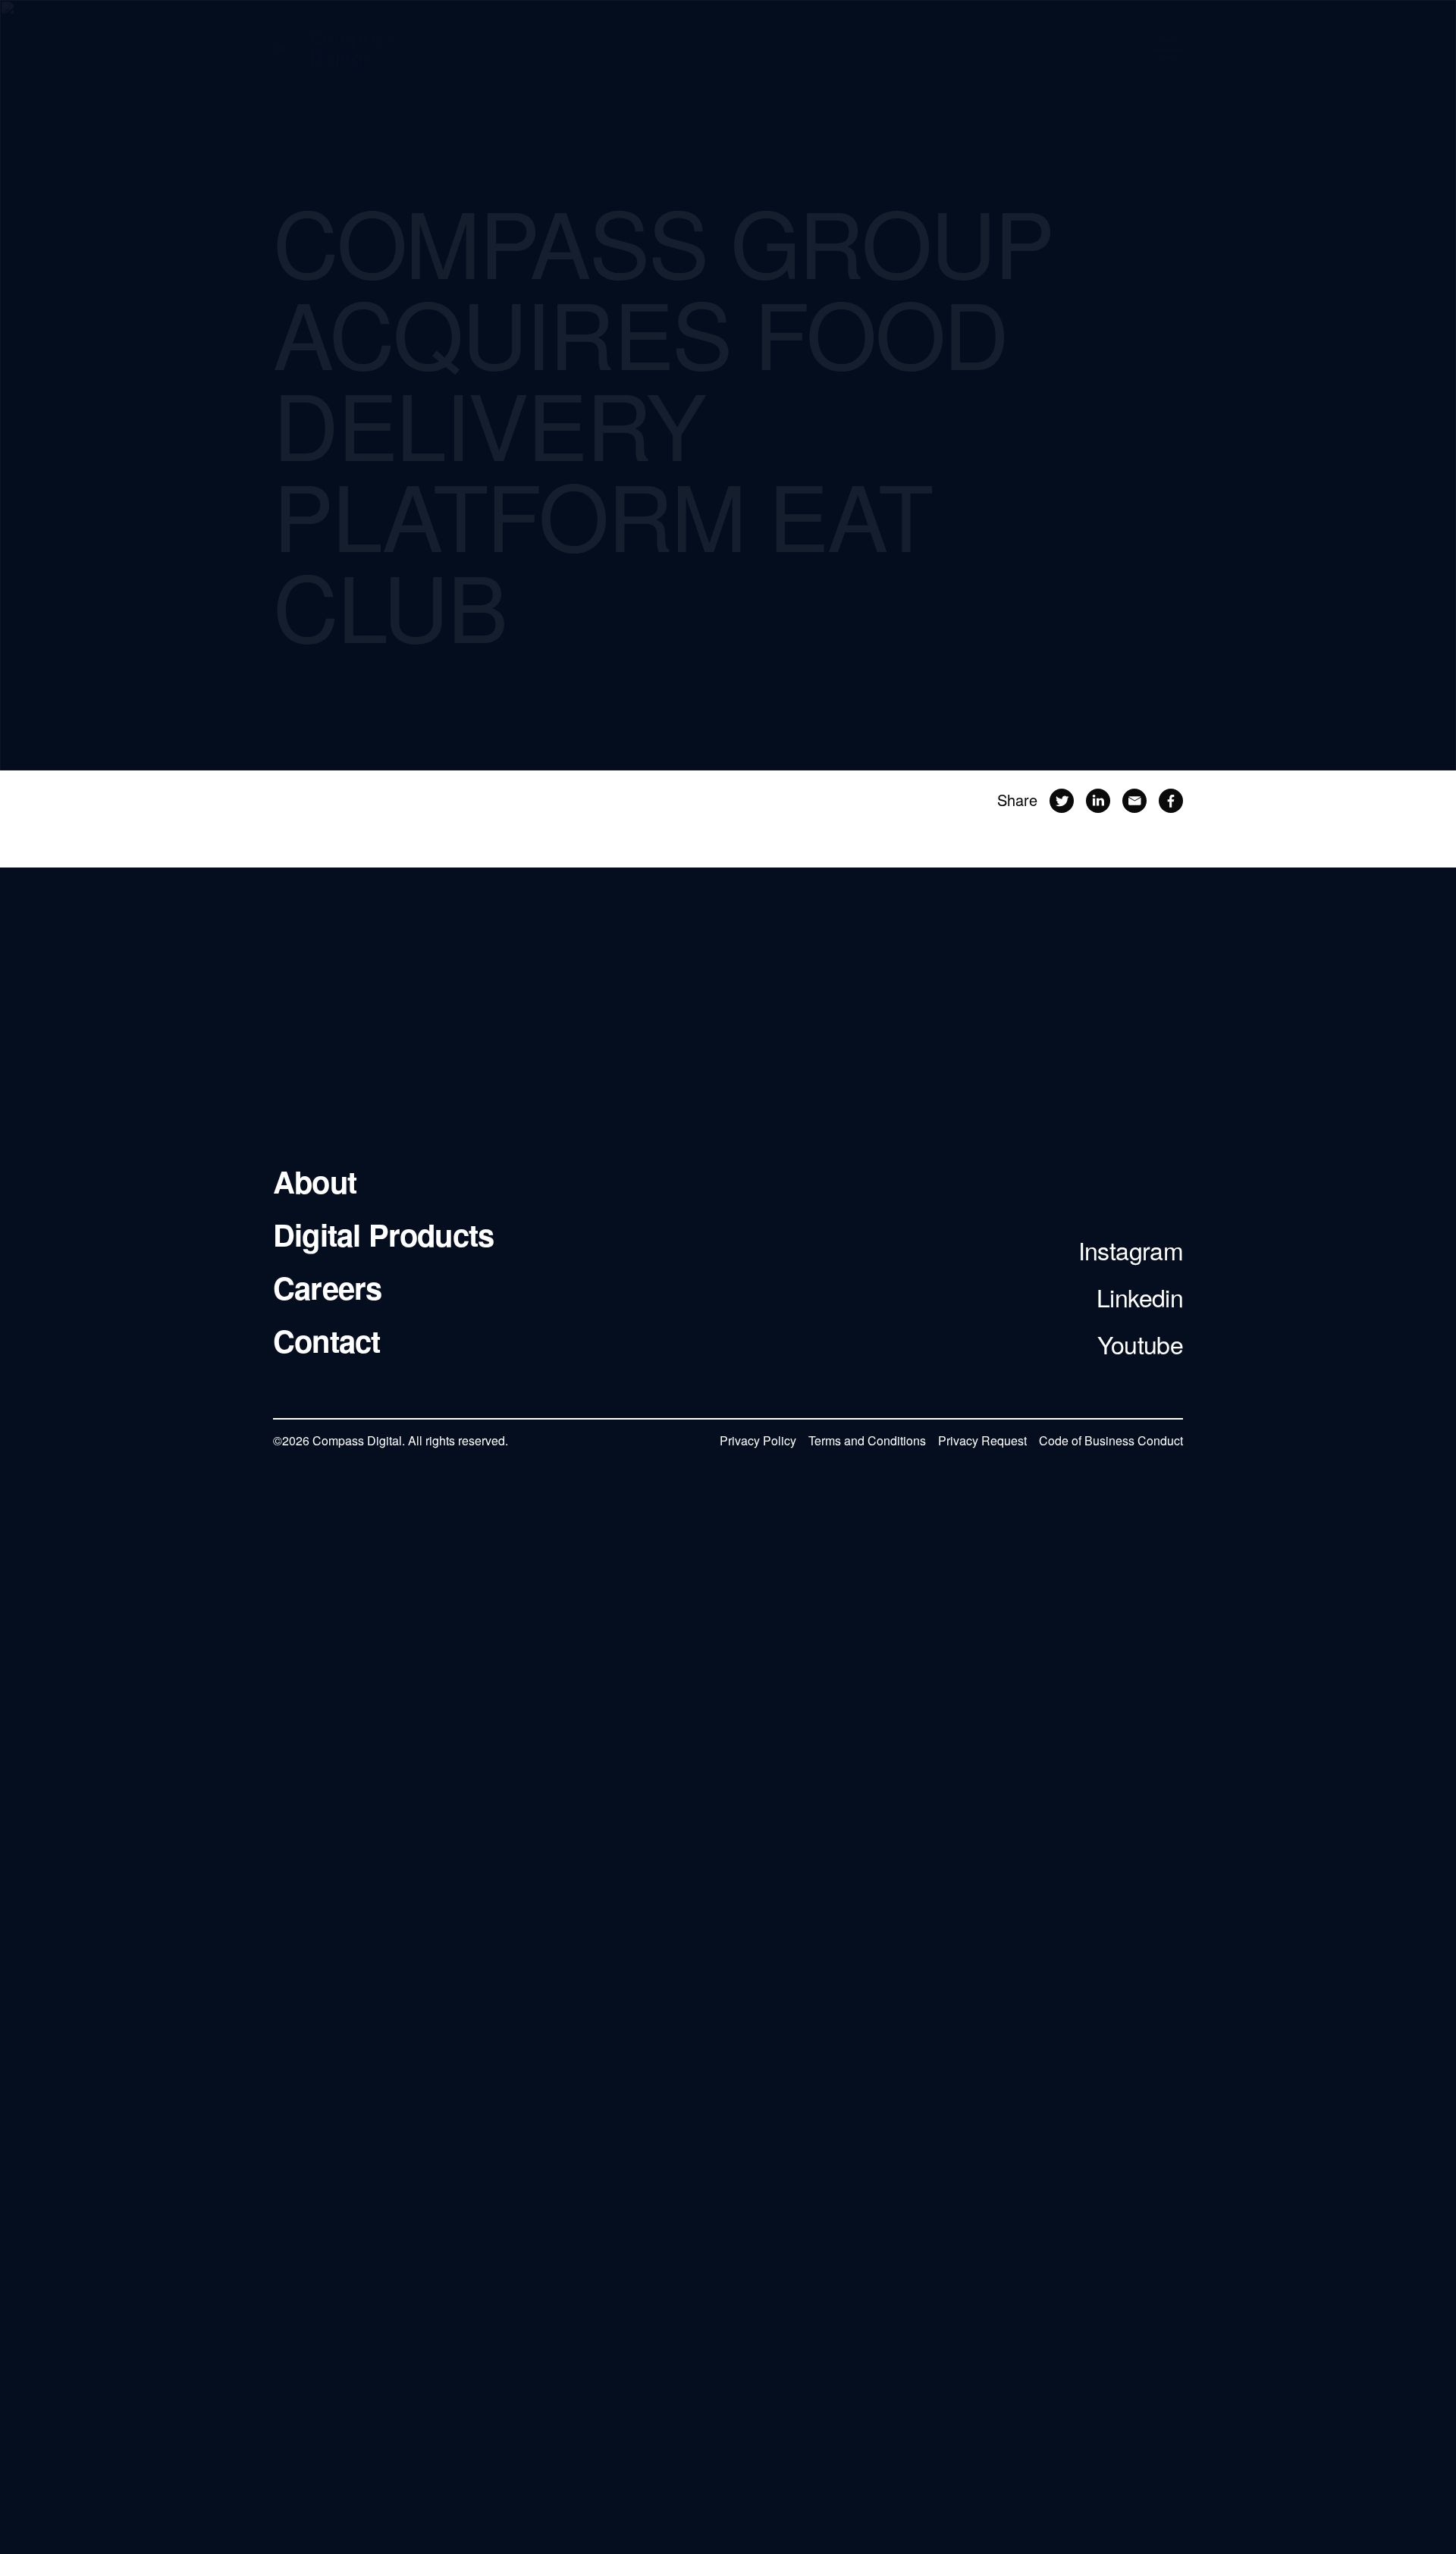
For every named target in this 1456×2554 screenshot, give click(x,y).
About (315, 1182)
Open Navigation (1168, 50)
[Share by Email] (1134, 807)
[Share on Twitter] (1062, 806)
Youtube (1140, 1344)
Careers (327, 1288)
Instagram (1131, 1250)
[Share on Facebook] (1171, 807)
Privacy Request (982, 1440)
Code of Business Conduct (1111, 1440)
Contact (326, 1341)
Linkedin (1140, 1297)
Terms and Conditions (867, 1440)
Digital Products (383, 1235)
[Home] (333, 50)
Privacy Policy (758, 1440)
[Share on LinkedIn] (1098, 806)
